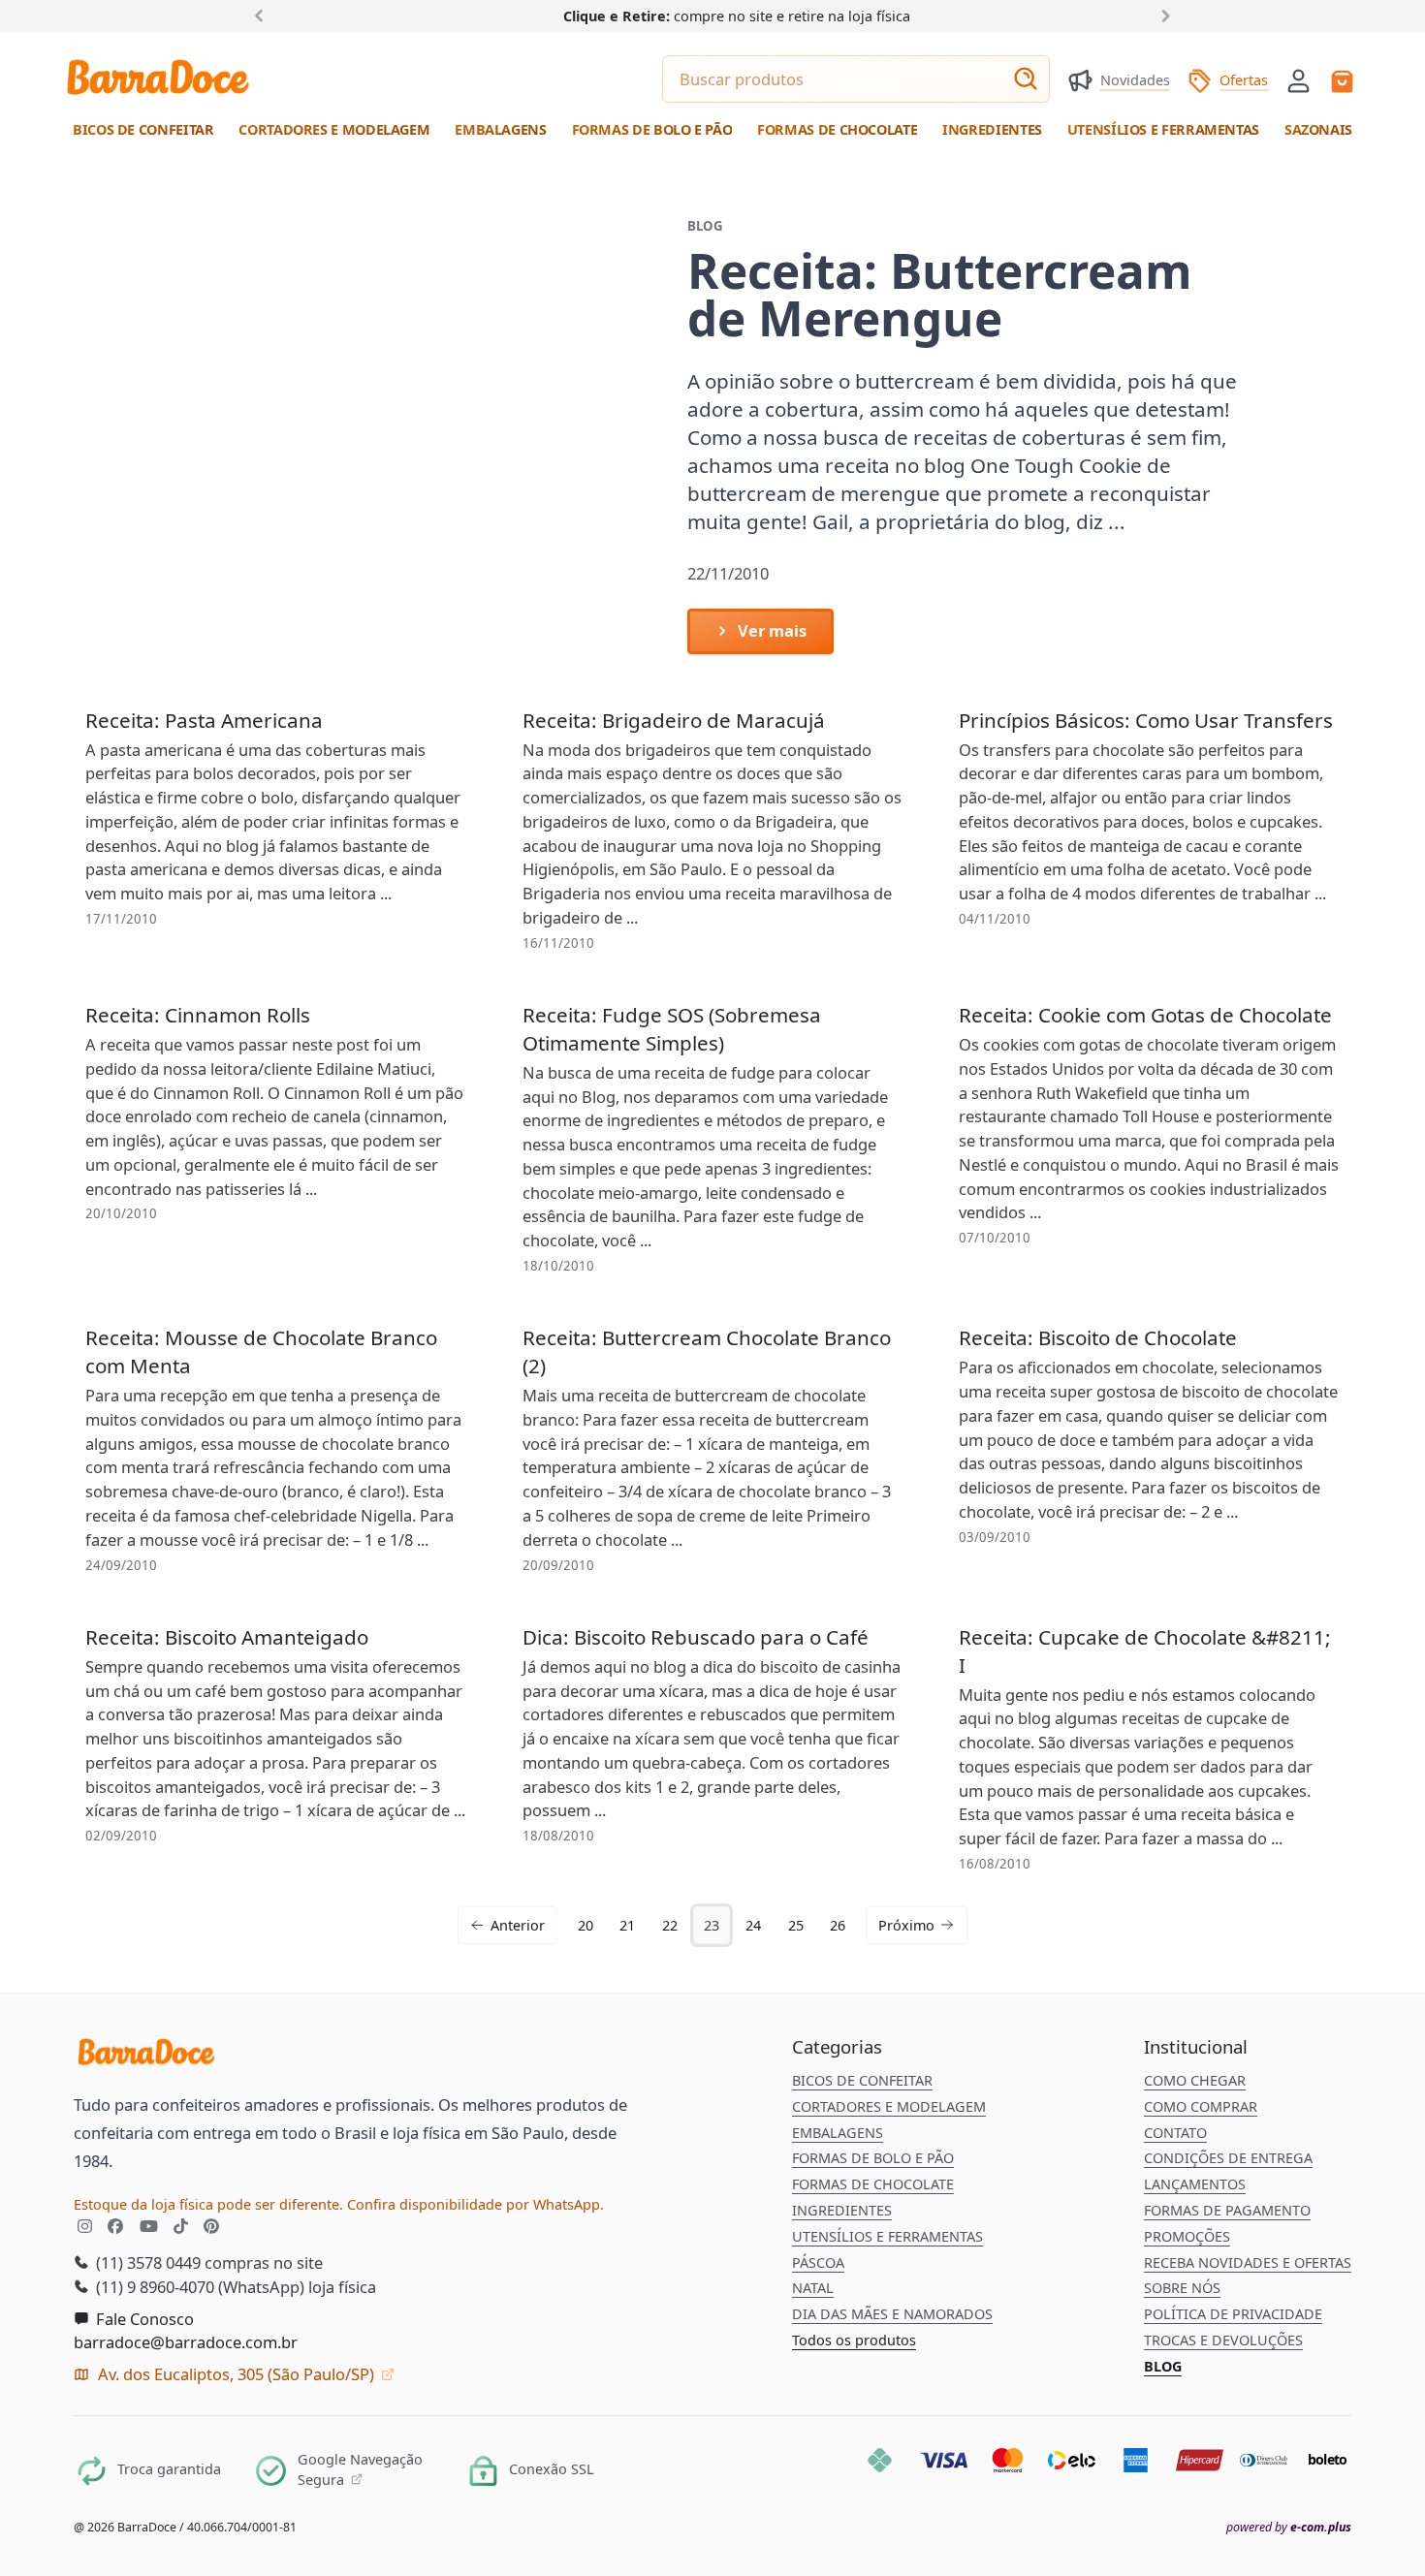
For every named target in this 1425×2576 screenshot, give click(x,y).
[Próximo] (1162, 15)
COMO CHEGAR (1195, 2080)
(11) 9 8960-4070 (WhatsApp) (198, 2287)
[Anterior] (263, 15)
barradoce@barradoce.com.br (186, 2342)
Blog (1163, 2366)
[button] (1298, 79)
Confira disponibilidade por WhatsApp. (475, 2204)
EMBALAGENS (838, 2133)
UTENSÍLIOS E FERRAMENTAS (887, 2236)
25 (796, 1925)
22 (670, 1925)
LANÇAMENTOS (1195, 2184)
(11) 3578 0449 (146, 2262)
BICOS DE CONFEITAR (862, 2080)
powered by (1289, 2528)
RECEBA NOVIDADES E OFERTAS (1248, 2262)
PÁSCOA (818, 2262)
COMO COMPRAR (1201, 2106)
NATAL (813, 2288)
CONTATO (1175, 2133)
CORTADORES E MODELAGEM (889, 2106)
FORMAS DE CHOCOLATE (873, 2184)
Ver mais (770, 630)
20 (586, 1925)
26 (838, 1925)
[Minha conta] (1298, 81)
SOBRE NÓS (1182, 2288)
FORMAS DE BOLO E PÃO (873, 2158)
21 (627, 1925)
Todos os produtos (854, 2340)
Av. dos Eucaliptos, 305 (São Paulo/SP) (236, 2374)
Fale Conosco (143, 2319)
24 (753, 1925)
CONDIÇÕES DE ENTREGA (1228, 2158)
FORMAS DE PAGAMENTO (1227, 2210)
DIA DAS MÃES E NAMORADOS (892, 2314)
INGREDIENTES (842, 2210)
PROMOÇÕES (1187, 2236)
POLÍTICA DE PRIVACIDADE (1233, 2314)
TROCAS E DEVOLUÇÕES (1223, 2340)
